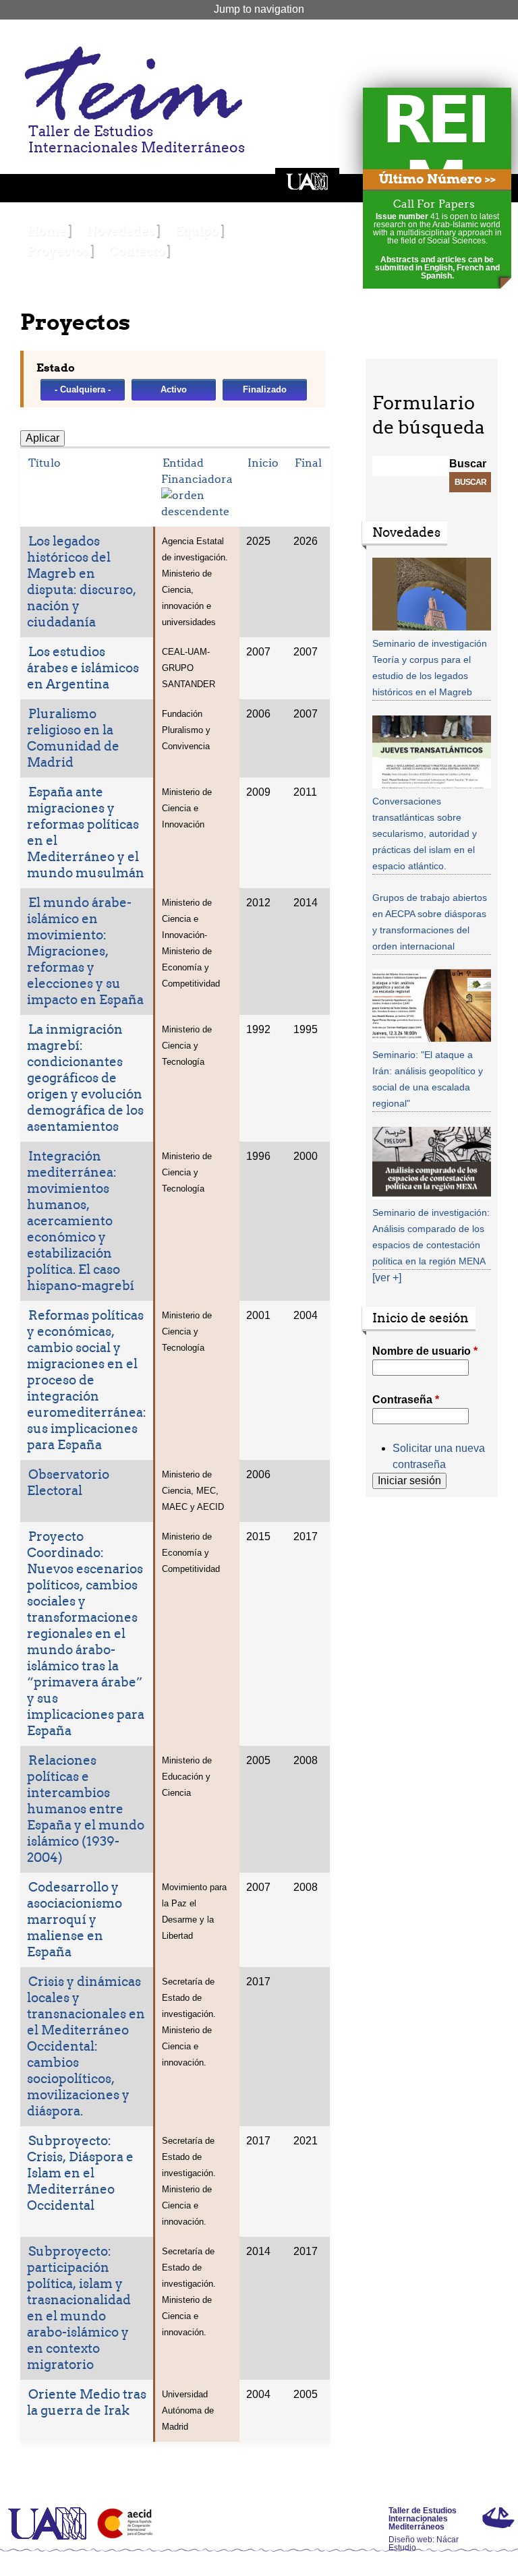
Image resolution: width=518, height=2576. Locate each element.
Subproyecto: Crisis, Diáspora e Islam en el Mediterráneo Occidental (80, 2173)
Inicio (263, 463)
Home (47, 231)
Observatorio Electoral (68, 1483)
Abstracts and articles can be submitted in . (437, 268)
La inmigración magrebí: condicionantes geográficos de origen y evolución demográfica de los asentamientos (85, 1078)
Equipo (197, 231)
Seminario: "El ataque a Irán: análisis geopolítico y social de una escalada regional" (428, 1079)
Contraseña (406, 1400)
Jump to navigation (259, 9)
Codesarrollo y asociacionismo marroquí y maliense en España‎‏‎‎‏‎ (75, 1920)
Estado (56, 368)
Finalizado (265, 389)
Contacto (137, 251)
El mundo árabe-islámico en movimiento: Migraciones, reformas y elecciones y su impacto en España (85, 951)
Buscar (468, 464)
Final (308, 463)
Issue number (403, 216)
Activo (174, 389)
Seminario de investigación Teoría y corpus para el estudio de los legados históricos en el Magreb (430, 668)
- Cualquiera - (83, 389)
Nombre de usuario (425, 1351)
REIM (434, 152)
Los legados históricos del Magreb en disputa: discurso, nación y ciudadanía (82, 582)
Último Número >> (437, 179)
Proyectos (58, 251)
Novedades (120, 231)
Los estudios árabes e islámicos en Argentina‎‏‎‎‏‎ (83, 668)
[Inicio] (132, 83)
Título (45, 463)
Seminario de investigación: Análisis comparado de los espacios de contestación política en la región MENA (431, 1237)
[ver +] (387, 1278)
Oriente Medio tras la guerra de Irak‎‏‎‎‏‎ (87, 2402)
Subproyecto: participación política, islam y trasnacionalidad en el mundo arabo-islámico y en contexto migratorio (79, 2308)
